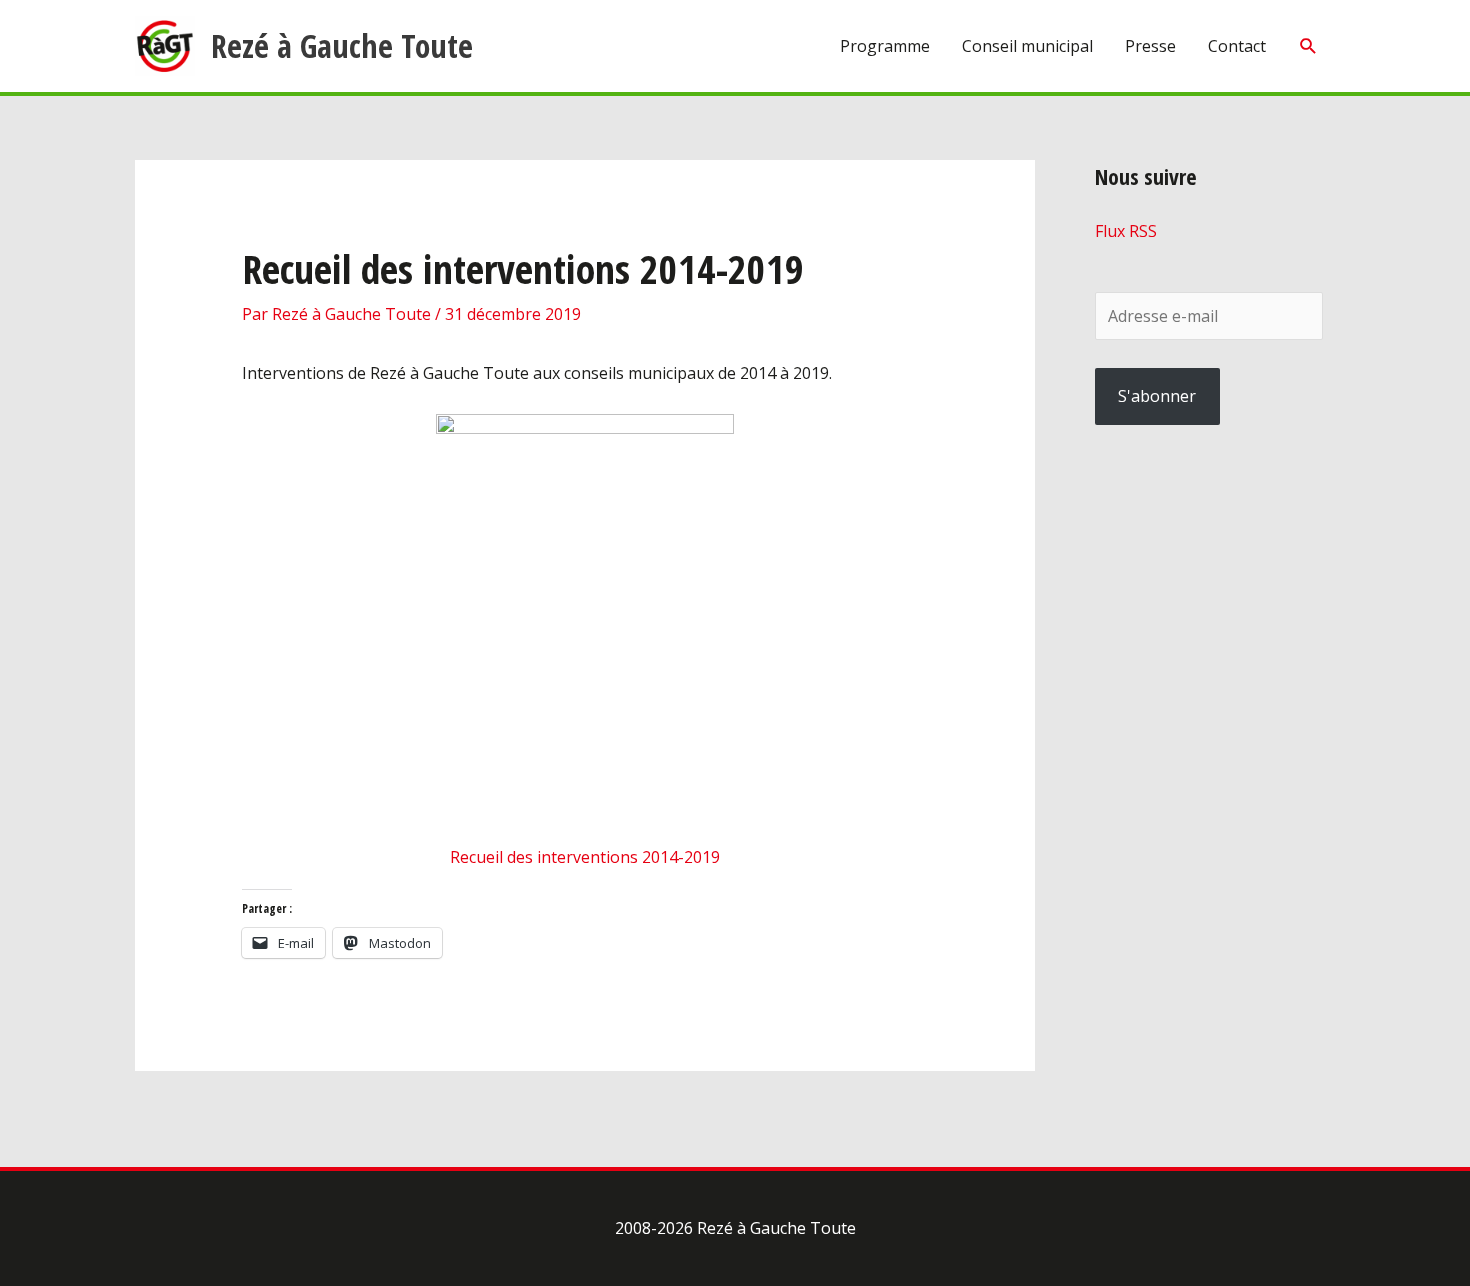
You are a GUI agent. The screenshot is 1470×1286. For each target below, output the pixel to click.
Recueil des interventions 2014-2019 (585, 857)
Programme (885, 46)
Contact (1237, 46)
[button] (1308, 46)
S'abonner (1157, 396)
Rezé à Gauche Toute (342, 45)
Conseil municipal (1027, 46)
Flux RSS (1126, 231)
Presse (1150, 46)
